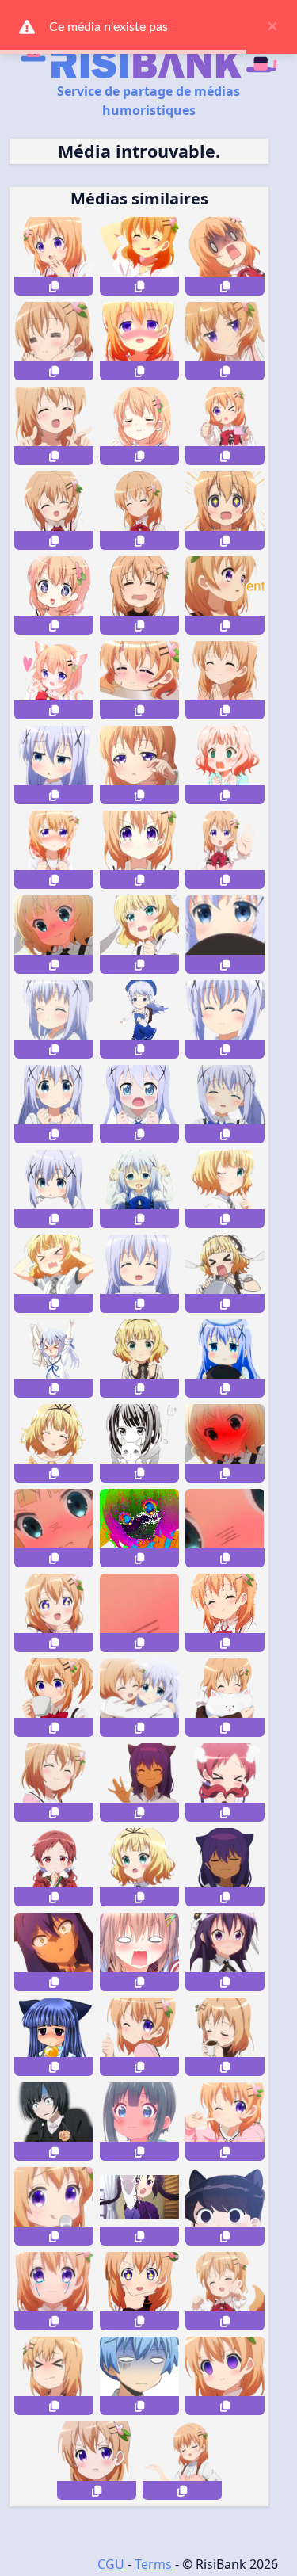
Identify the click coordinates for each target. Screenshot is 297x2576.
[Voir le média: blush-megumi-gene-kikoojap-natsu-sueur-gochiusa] (225, 1782)
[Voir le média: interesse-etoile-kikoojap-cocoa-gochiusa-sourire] (139, 2291)
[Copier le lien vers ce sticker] (54, 286)
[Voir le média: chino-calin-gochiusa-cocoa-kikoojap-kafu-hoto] (139, 1698)
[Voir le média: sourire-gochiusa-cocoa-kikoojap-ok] (139, 2037)
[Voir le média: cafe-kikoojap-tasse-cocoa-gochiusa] (225, 2037)
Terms (153, 2564)
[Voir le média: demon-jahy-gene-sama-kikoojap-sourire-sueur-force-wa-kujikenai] (225, 1867)
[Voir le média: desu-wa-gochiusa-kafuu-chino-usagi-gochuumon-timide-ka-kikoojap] (225, 935)
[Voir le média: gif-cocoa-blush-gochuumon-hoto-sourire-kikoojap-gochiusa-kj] (225, 1613)
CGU (111, 2564)
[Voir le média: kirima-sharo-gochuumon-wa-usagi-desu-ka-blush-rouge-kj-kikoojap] (225, 1443)
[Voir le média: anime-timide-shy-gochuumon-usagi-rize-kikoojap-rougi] (225, 1952)
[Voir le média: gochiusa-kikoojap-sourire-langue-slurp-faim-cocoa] (54, 2206)
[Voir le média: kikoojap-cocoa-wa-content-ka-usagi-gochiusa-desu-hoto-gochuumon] (54, 341)
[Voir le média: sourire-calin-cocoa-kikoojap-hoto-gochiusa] (225, 1698)
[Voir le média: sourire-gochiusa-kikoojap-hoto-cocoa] (54, 1782)
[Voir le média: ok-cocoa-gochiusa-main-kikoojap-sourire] (182, 2461)
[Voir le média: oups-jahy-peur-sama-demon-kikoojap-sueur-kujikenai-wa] (54, 1952)
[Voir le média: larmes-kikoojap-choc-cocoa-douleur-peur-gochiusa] (54, 2376)
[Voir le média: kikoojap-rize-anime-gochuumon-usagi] (139, 2206)
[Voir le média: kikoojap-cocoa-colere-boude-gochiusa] (97, 2461)
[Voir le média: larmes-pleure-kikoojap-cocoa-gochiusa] (54, 2291)
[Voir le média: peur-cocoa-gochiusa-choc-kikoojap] (225, 2376)
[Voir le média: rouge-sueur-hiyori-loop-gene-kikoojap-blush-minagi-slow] (139, 2122)
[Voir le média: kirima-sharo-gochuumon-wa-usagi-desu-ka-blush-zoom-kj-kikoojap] (54, 1528)
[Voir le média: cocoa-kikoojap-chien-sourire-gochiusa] (225, 2291)
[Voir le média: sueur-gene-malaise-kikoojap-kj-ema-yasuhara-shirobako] (54, 2122)
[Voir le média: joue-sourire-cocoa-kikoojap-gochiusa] (225, 2122)
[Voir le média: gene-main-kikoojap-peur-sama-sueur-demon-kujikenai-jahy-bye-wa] (139, 1782)
